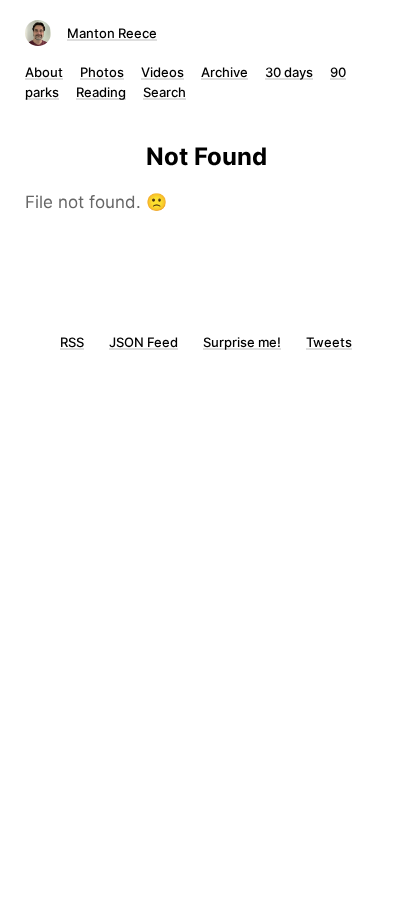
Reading (101, 92)
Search (164, 92)
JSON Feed (143, 342)
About (44, 72)
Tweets (329, 342)
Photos (102, 72)
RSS (72, 342)
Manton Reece (112, 33)
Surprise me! (242, 342)
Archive (224, 72)
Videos (162, 72)
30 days (289, 72)
